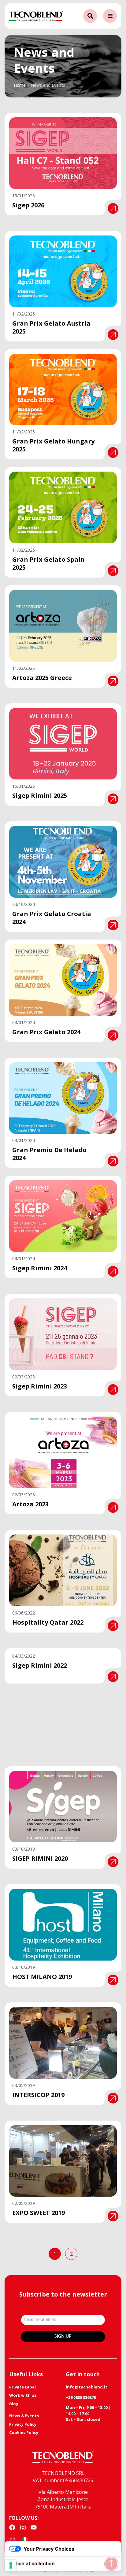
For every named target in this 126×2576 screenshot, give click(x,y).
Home (20, 85)
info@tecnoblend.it (87, 2387)
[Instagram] (23, 2527)
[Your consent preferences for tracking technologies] (11, 2565)
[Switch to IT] (25, 2540)
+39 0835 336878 (81, 2397)
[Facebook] (12, 2527)
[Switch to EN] (13, 2540)
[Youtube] (34, 2527)
